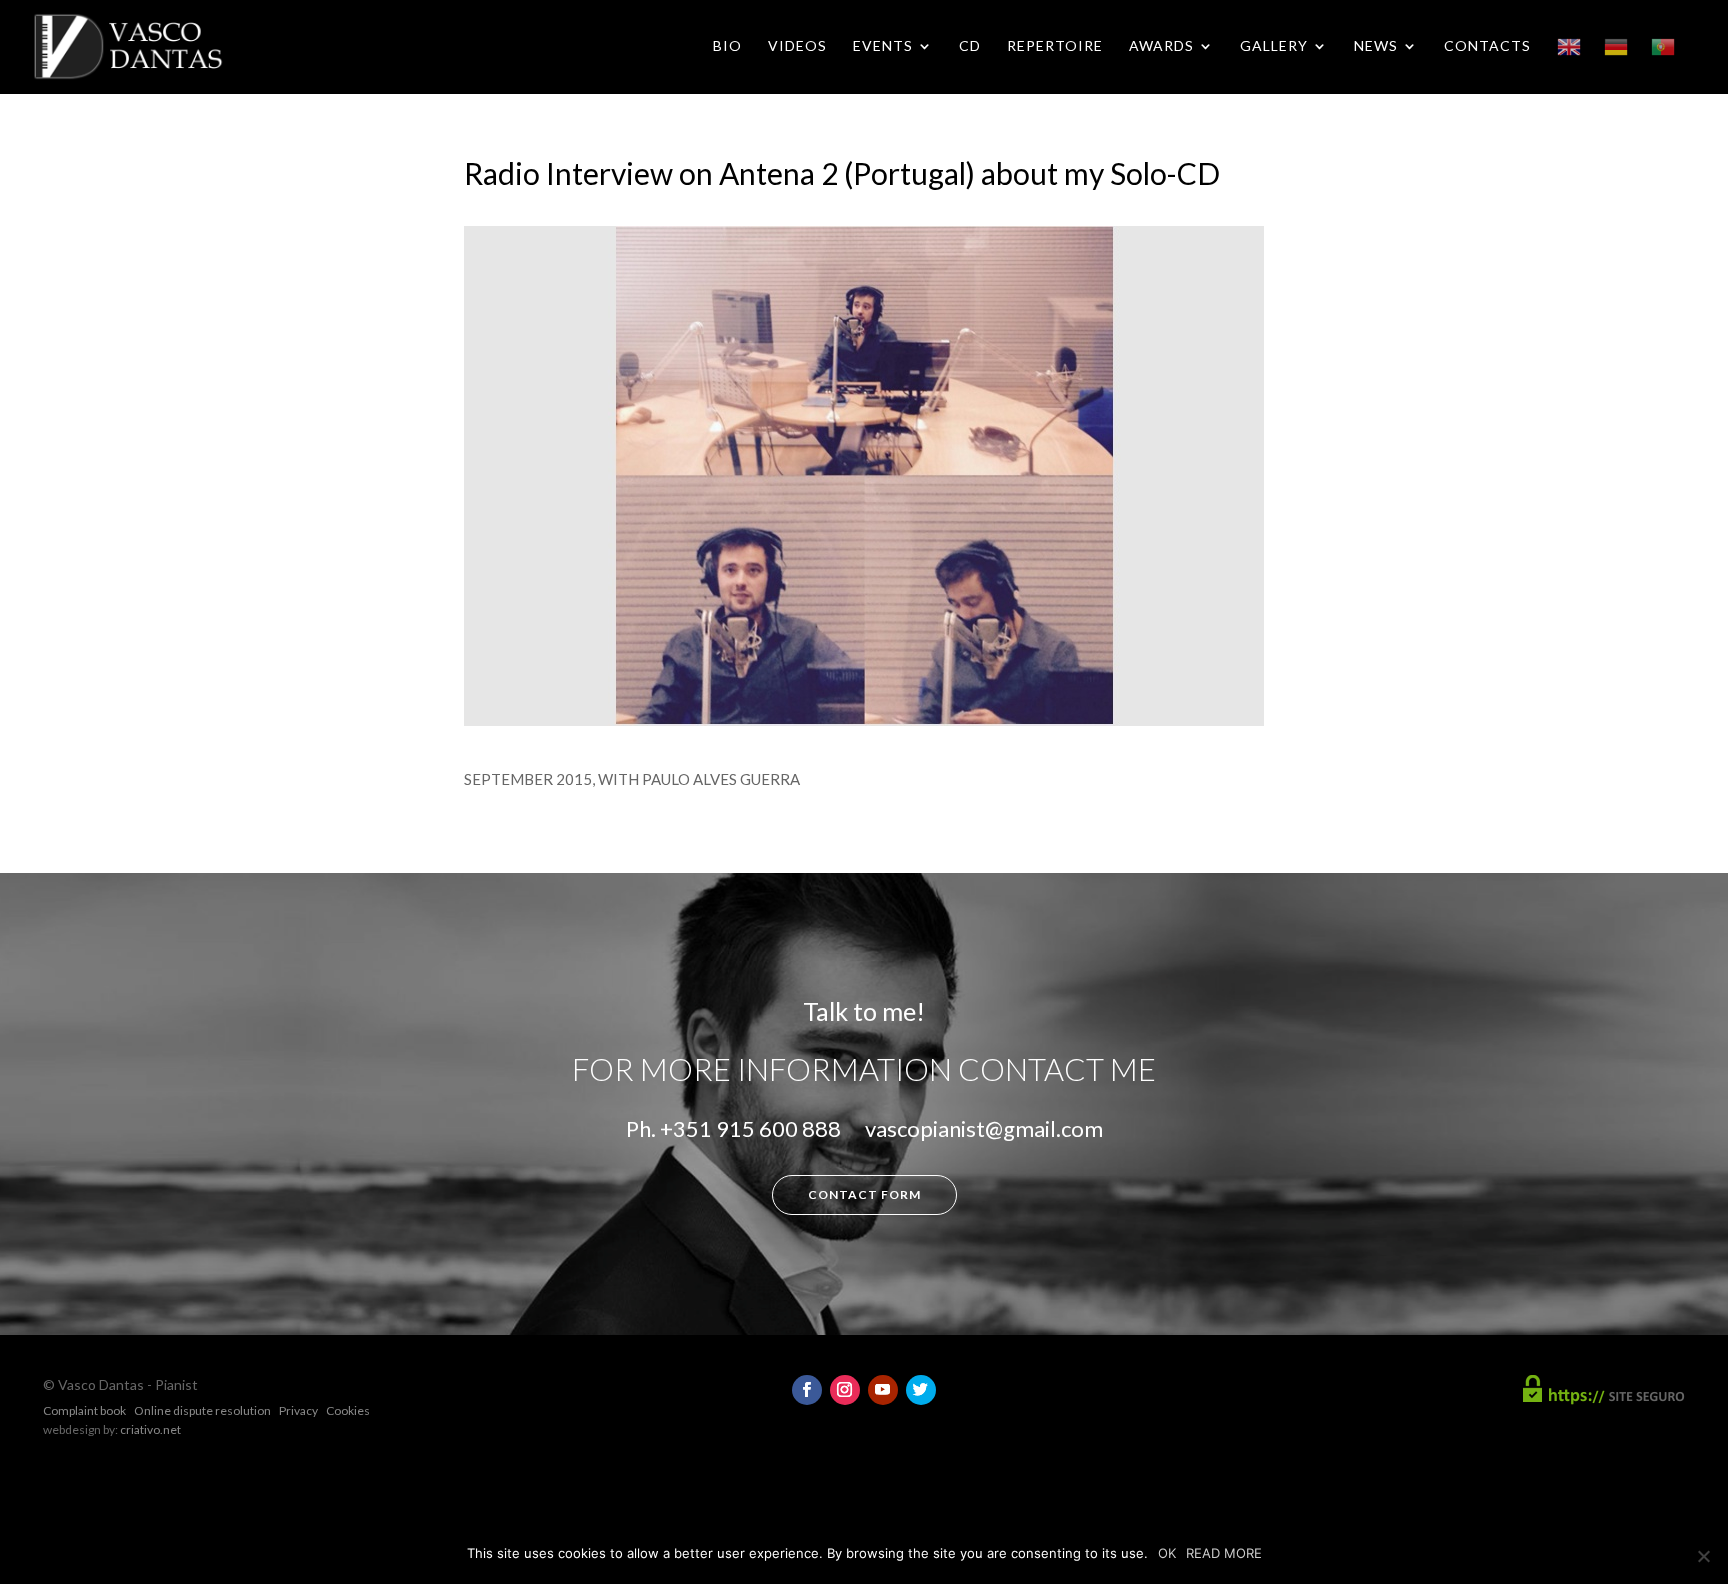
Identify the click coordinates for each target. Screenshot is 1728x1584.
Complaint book (84, 1410)
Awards (1161, 46)
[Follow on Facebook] (807, 1390)
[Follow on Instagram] (845, 1390)
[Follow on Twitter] (921, 1390)
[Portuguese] (1663, 64)
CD (970, 46)
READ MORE (1224, 1553)
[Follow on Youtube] (883, 1390)
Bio (727, 46)
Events (883, 46)
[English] (1569, 64)
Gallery (1274, 46)
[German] (1616, 64)
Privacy (298, 1410)
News (1376, 46)
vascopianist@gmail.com (984, 1128)
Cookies (348, 1410)
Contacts (1487, 46)
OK (1167, 1553)
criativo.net (150, 1429)
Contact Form (864, 1194)
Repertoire (1055, 46)
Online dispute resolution (202, 1410)
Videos (797, 46)
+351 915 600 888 (750, 1128)
